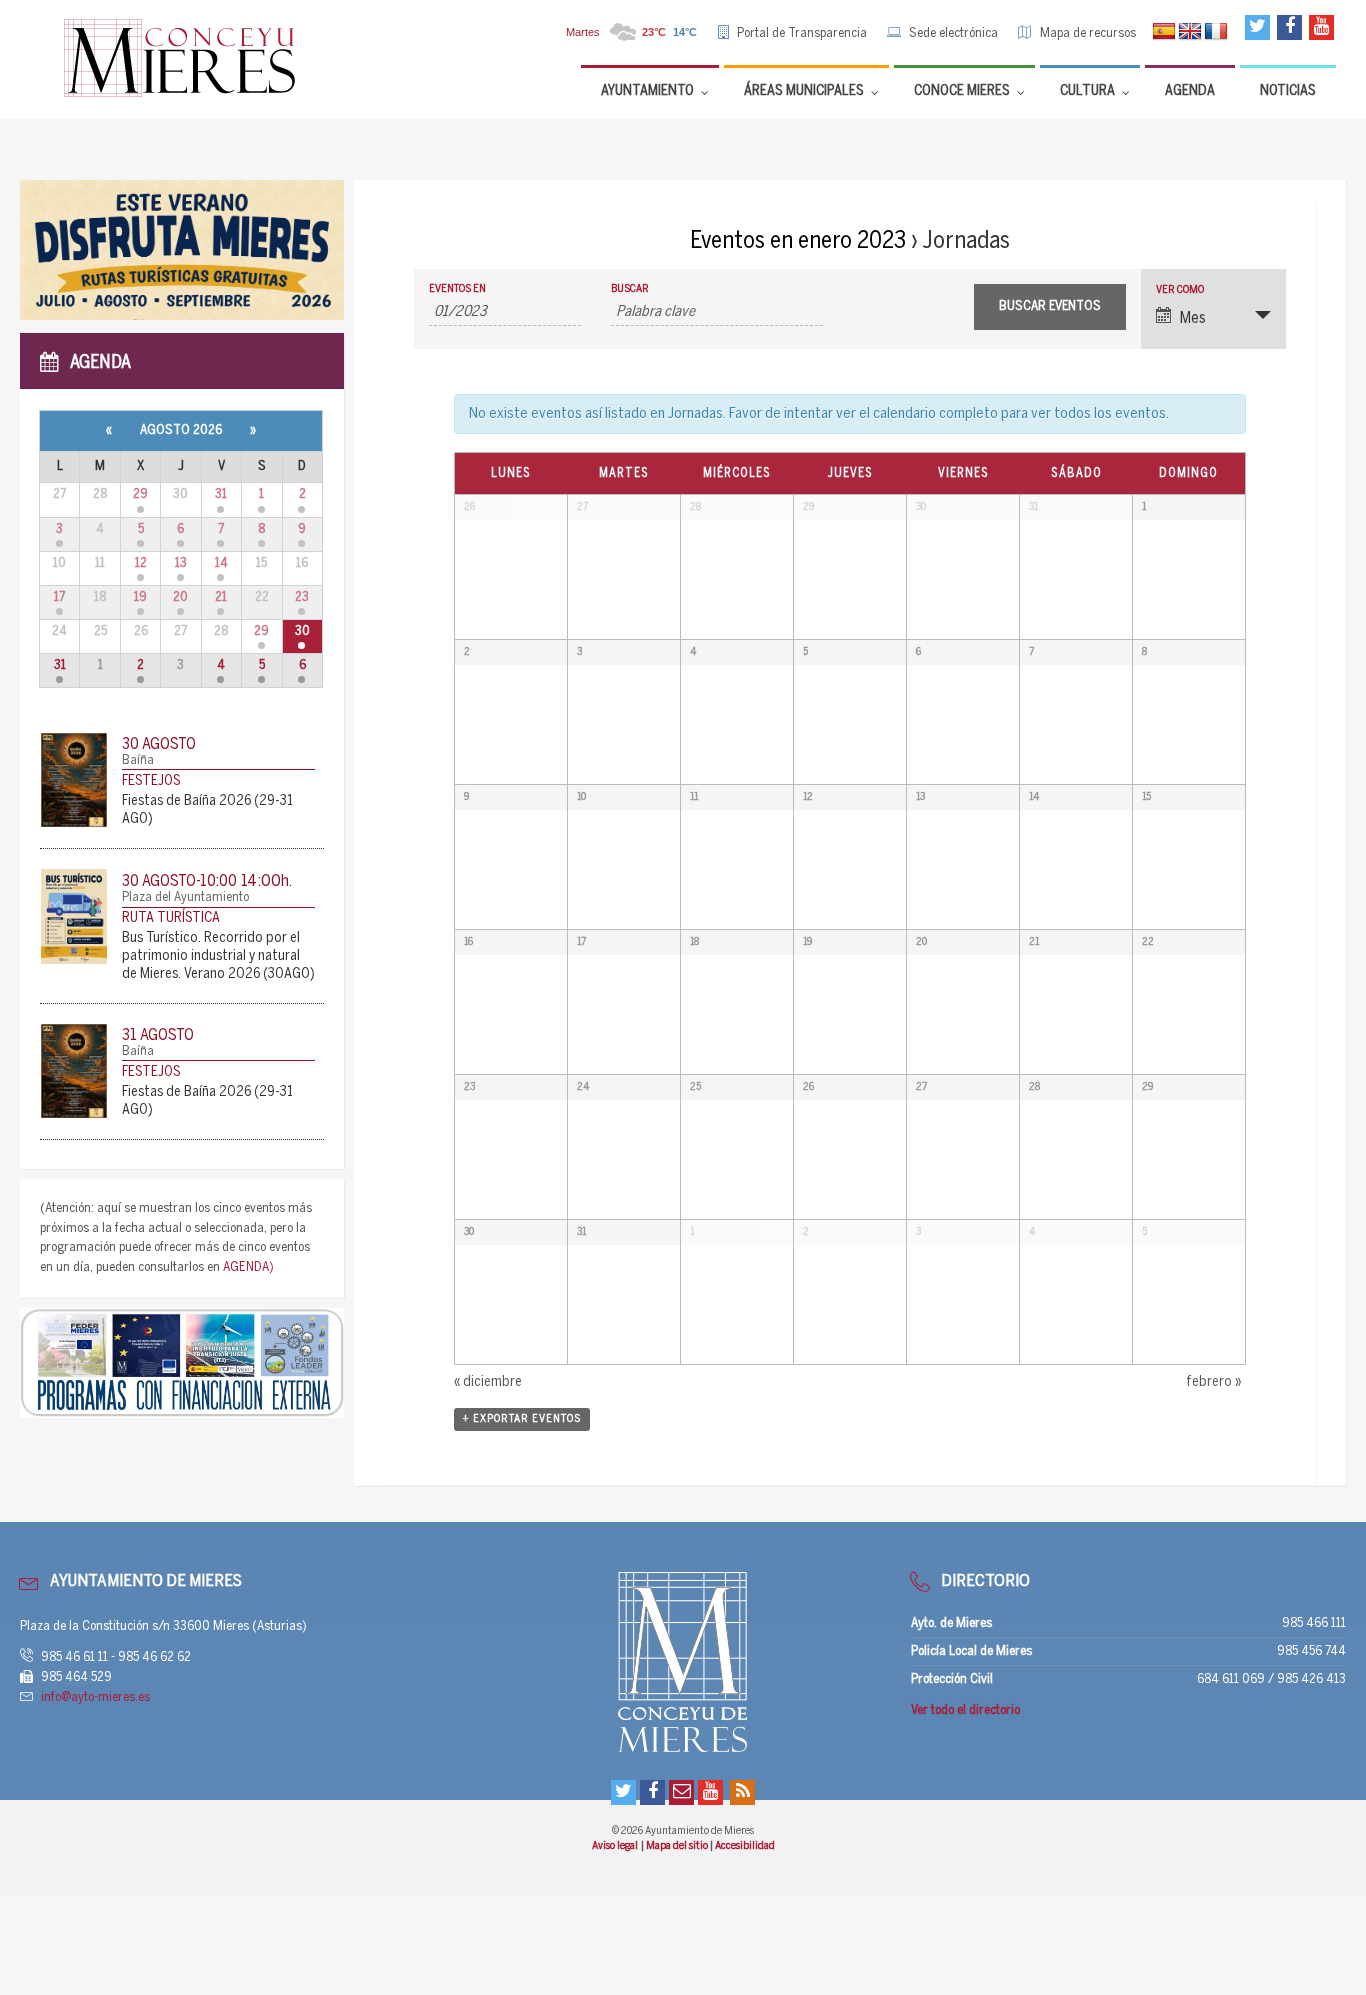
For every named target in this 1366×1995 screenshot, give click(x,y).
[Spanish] (1164, 32)
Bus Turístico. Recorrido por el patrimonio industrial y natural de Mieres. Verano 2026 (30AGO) (218, 956)
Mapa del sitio (678, 1846)
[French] (1216, 32)
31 (221, 494)
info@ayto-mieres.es (95, 1697)
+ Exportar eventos (522, 1419)
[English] (1190, 32)
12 (141, 563)
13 (181, 563)
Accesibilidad (745, 1846)
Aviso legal (615, 1846)
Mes (1193, 318)
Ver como (1180, 290)
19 (140, 597)
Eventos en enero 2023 (798, 241)
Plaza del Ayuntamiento (185, 897)
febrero (1213, 1382)
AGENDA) (248, 1267)
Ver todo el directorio (965, 1710)
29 (140, 494)
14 (221, 563)
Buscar (630, 289)
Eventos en (457, 289)
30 (302, 631)
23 (302, 597)
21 (221, 597)
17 (59, 597)
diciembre (488, 1382)
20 (180, 597)
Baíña (138, 760)
